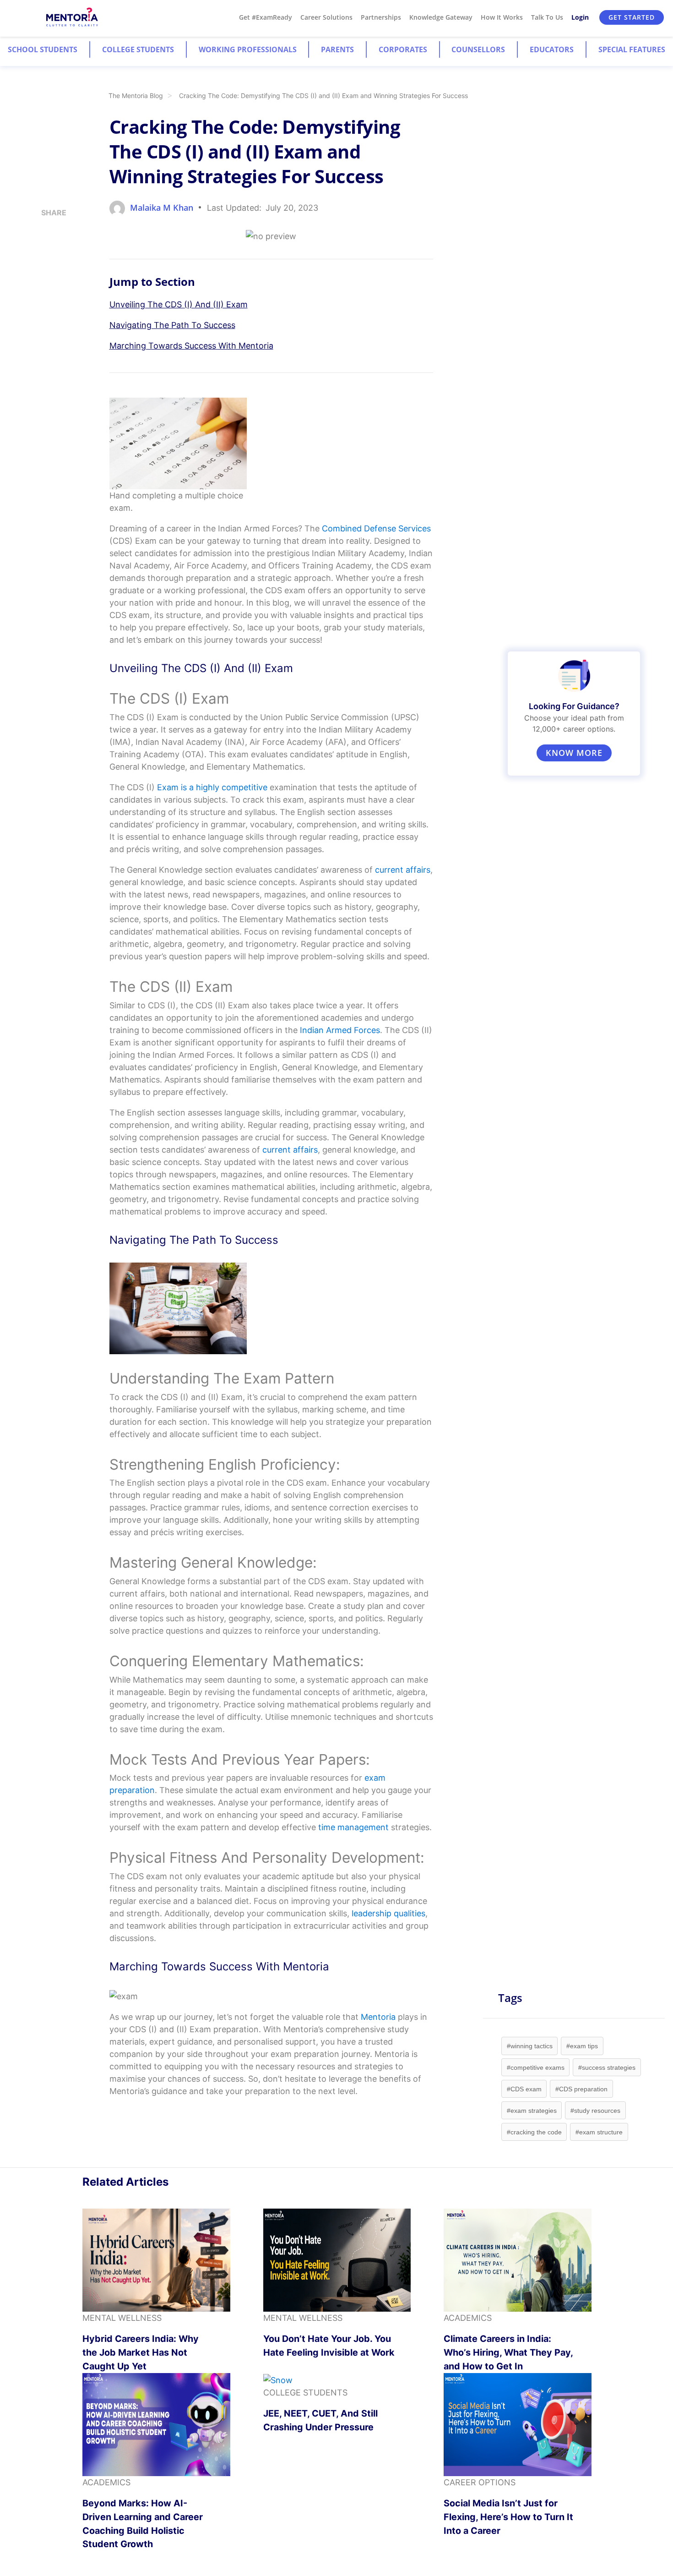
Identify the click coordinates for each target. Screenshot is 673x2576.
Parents (337, 49)
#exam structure (599, 2132)
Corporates (403, 49)
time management (353, 1827)
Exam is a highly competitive (212, 787)
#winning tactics (530, 2046)
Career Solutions (326, 17)
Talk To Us (547, 17)
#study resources (595, 2111)
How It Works (502, 17)
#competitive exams (536, 2067)
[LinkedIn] (44, 249)
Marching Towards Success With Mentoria (191, 346)
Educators (552, 49)
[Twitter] (44, 266)
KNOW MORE (574, 753)
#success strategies (607, 2067)
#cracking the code (534, 2132)
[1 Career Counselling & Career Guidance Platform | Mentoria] (73, 18)
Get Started (632, 17)
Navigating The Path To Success (172, 325)
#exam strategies (532, 2111)
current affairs (290, 1150)
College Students (138, 49)
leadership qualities (388, 1913)
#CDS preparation (581, 2089)
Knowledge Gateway (441, 17)
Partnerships (381, 17)
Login (580, 17)
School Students (43, 49)
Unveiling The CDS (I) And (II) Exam (179, 304)
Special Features (632, 49)
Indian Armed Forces (340, 1030)
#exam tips (582, 2046)
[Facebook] (44, 283)
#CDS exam (524, 2089)
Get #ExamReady (266, 17)
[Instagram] (44, 232)
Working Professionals (248, 49)
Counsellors (478, 49)
